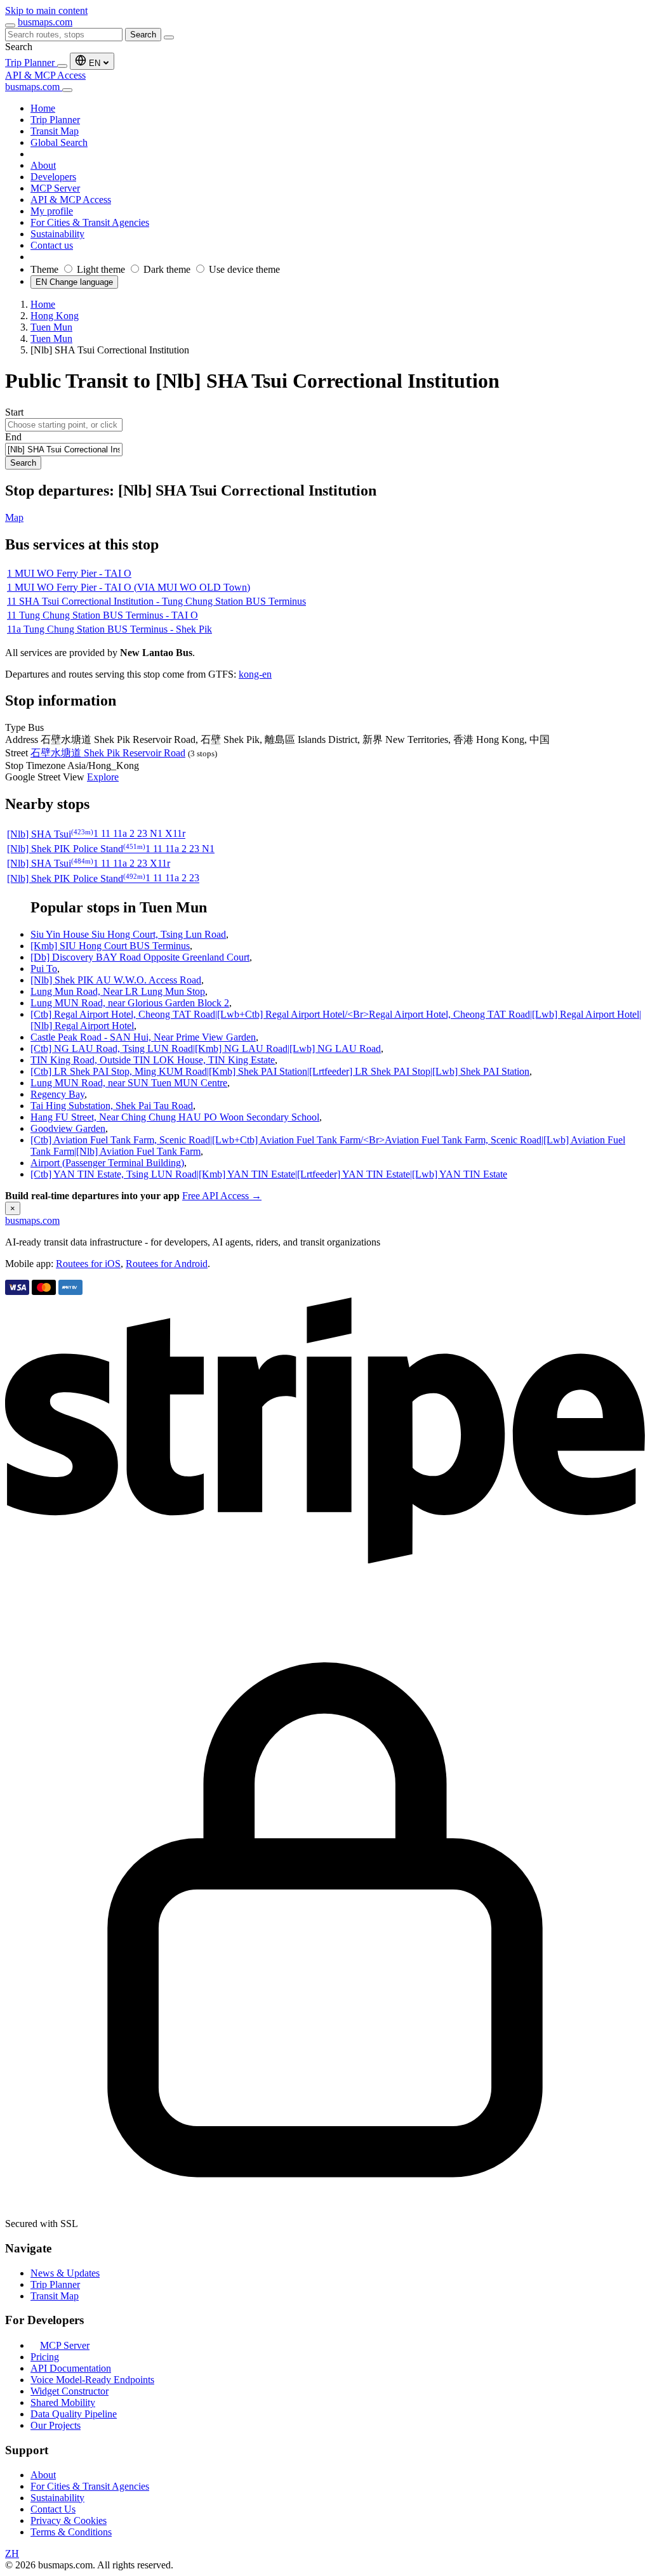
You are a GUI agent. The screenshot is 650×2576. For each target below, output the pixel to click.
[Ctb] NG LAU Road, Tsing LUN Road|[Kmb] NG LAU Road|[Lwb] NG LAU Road (206, 1048)
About (43, 2475)
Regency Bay (57, 1094)
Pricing (45, 2357)
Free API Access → (222, 1196)
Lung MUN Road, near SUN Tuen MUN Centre (129, 1083)
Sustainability (57, 2498)
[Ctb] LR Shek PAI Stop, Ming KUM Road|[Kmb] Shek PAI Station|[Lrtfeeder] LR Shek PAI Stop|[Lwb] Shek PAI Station (280, 1071)
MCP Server (65, 2345)
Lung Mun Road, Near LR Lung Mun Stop (118, 991)
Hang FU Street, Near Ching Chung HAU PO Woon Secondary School (175, 1117)
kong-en (255, 674)
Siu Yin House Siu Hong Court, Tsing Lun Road (128, 934)
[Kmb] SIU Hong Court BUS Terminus (110, 946)
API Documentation (71, 2368)
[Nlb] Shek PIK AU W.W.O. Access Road (116, 980)
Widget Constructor (70, 2391)
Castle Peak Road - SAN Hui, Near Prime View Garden (143, 1037)
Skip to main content (46, 10)
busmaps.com (45, 22)
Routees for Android (167, 1264)
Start (14, 412)
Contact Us (53, 2509)
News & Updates (65, 2273)
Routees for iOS (88, 1264)
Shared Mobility (63, 2402)
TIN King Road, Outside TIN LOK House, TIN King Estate (153, 1060)
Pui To (44, 969)
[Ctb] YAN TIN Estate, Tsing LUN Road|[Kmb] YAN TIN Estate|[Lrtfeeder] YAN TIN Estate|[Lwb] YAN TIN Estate (269, 1174)
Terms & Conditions (71, 2532)
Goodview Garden (68, 1128)
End (13, 437)
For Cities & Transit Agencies (90, 2486)
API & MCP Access (45, 75)
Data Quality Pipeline (74, 2414)
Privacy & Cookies (69, 2520)
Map (14, 517)
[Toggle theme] (62, 66)
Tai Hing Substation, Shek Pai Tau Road (112, 1106)
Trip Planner (31, 62)
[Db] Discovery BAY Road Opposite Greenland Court (140, 957)
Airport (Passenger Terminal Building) (107, 1163)
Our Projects (56, 2425)
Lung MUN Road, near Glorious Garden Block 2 (130, 1003)
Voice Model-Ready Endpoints (92, 2380)
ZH (12, 2553)
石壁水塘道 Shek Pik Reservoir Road (108, 753)
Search (143, 35)
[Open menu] (10, 25)
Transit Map (55, 2296)
